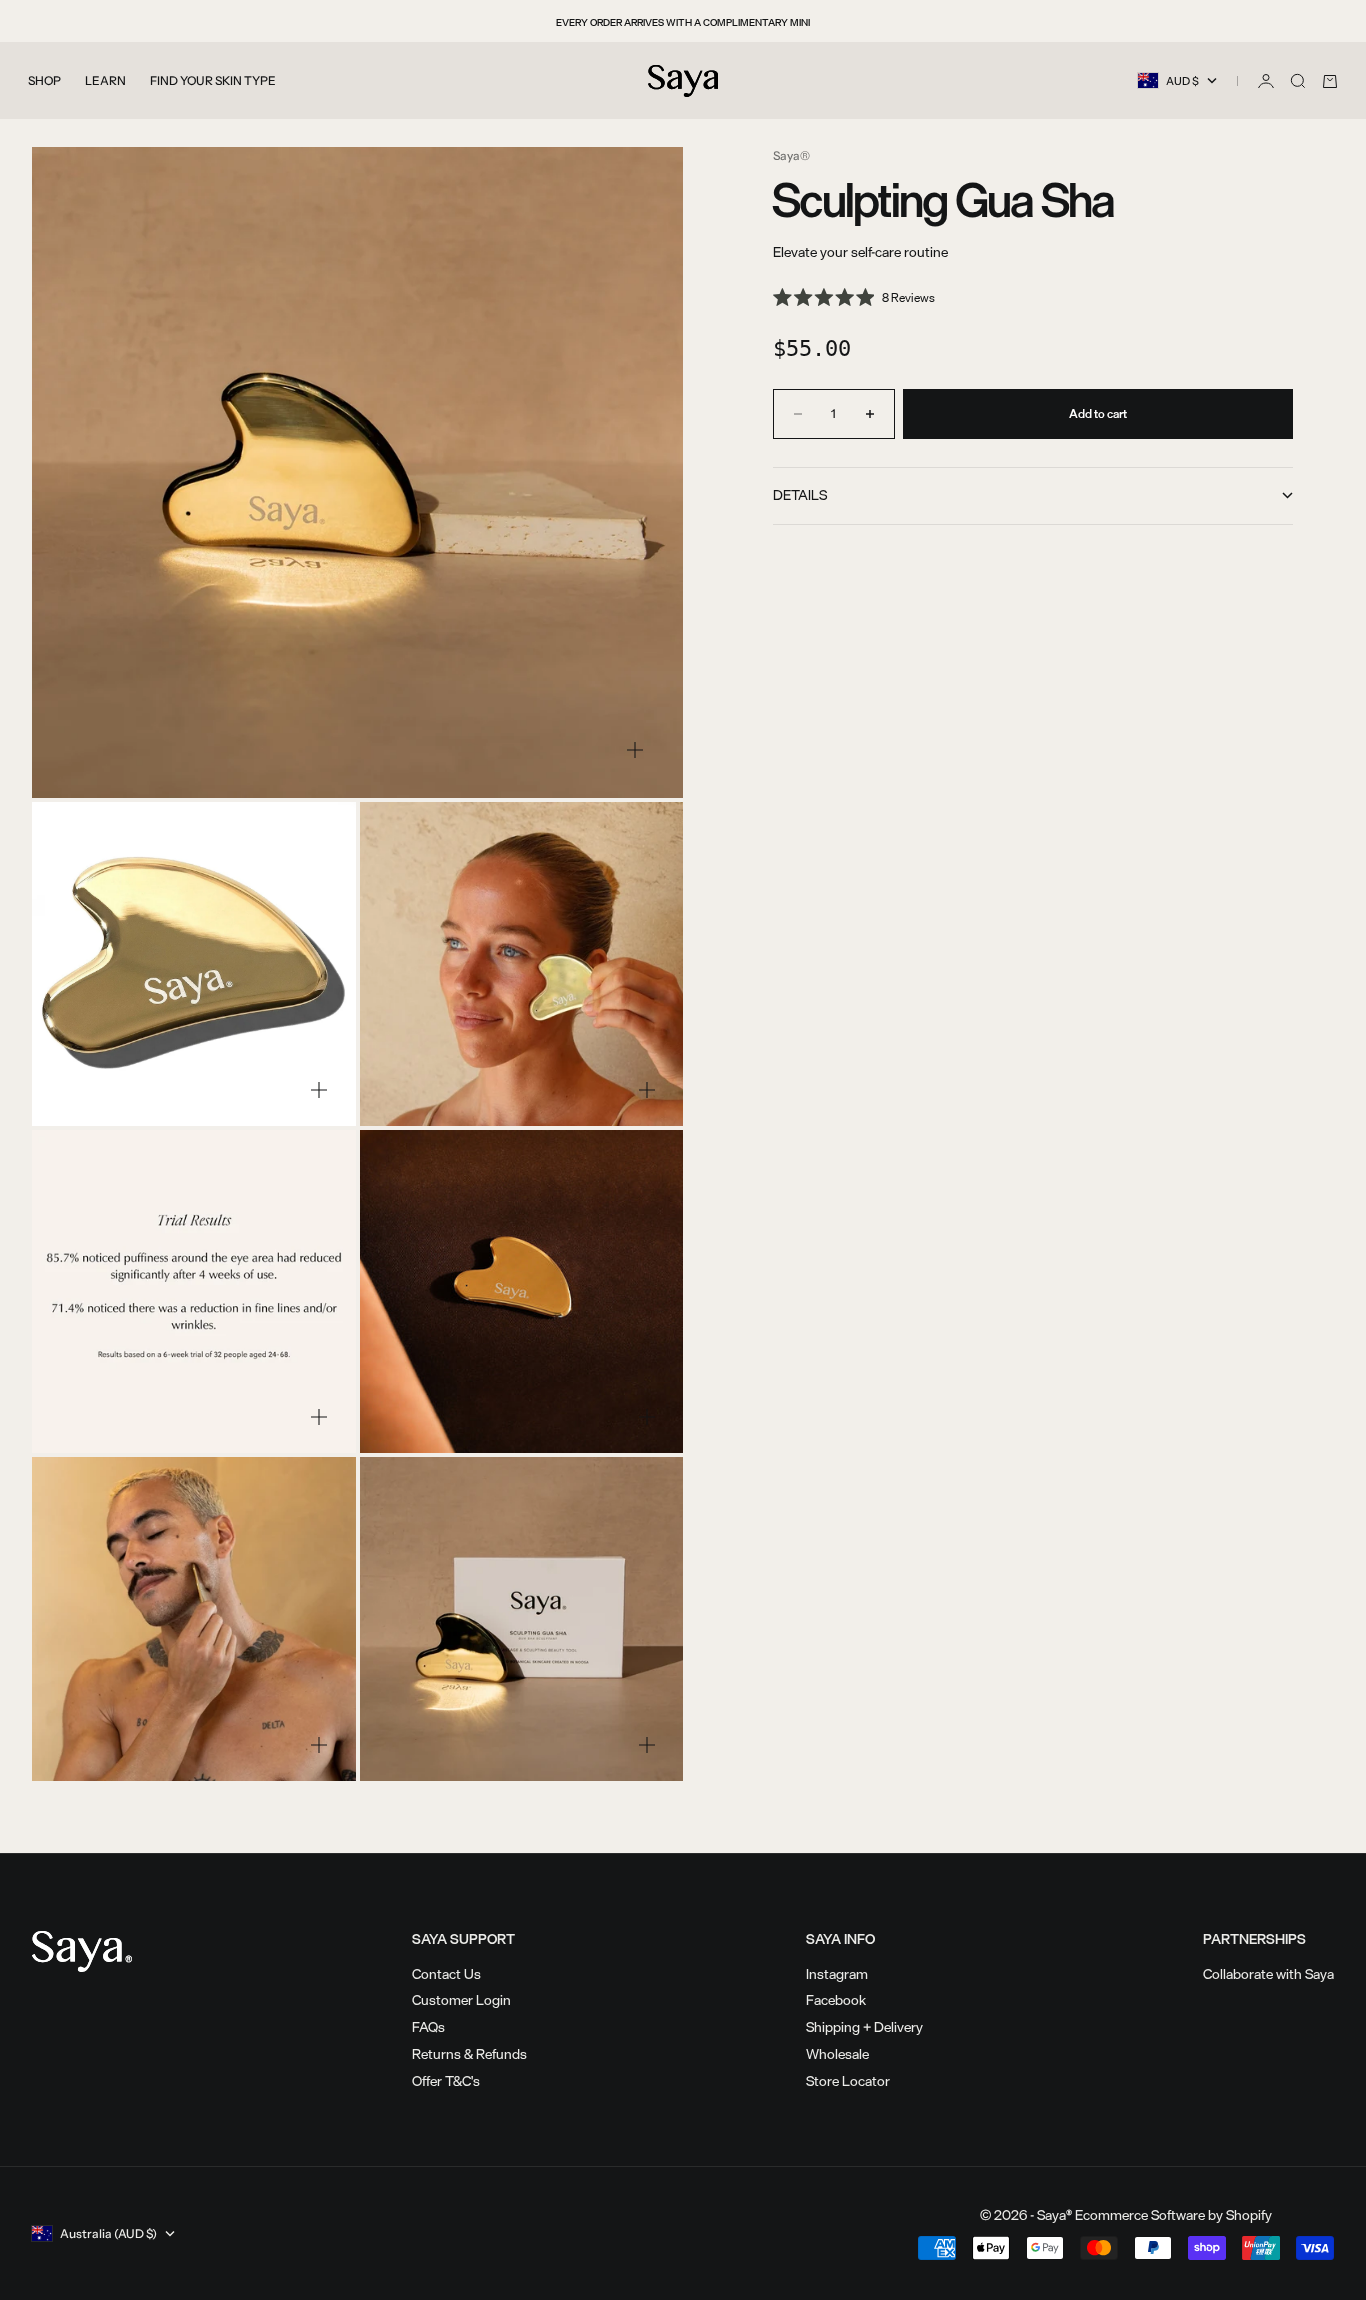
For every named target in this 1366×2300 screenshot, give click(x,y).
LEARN (105, 80)
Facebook (836, 1999)
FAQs (428, 2026)
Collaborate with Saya (1268, 1973)
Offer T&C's (446, 2080)
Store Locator (848, 2080)
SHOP (44, 80)
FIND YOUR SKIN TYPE (213, 80)
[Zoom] (635, 750)
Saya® (791, 155)
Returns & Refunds (469, 2053)
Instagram (837, 1973)
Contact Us (446, 1973)
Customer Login (461, 1999)
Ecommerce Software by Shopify (1173, 2214)
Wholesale (837, 2053)
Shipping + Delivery (864, 2026)
